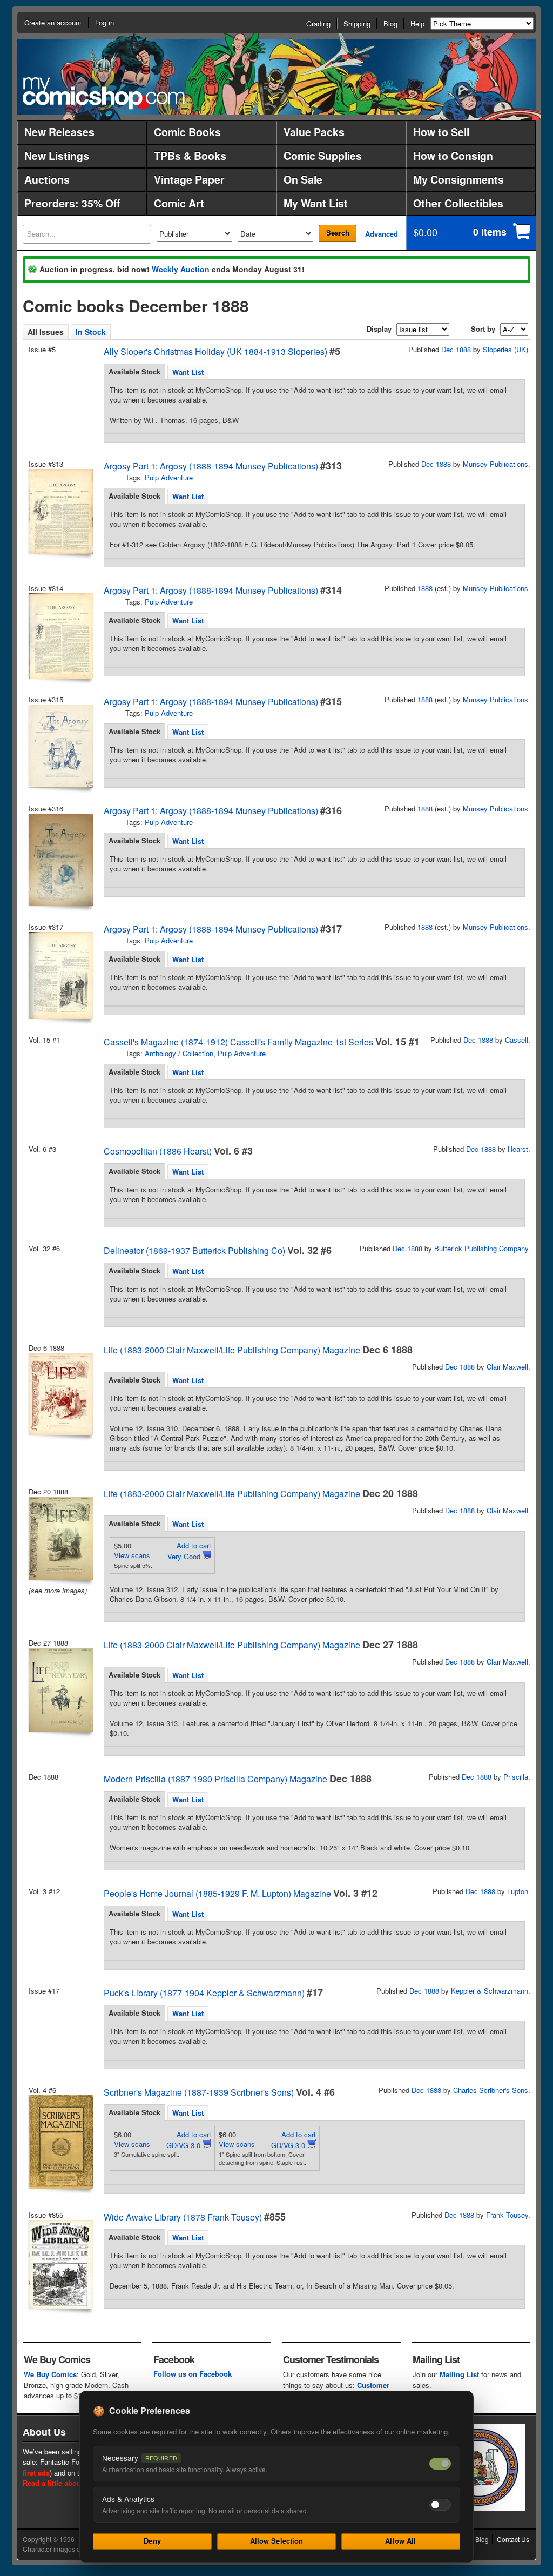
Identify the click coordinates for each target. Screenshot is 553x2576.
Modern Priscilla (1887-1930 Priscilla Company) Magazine (215, 1779)
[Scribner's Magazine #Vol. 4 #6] (60, 2142)
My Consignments (458, 179)
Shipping (357, 24)
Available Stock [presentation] (134, 371)
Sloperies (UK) (505, 349)
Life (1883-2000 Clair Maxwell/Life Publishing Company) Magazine (232, 1350)
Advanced (382, 234)
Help (417, 24)
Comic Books (187, 132)
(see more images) (58, 1590)
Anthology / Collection (179, 1053)
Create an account (53, 22)
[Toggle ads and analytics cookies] (440, 2505)
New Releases (59, 132)
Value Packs (314, 132)
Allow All (400, 2541)
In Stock (91, 332)
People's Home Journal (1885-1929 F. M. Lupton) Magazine (217, 1893)
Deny (152, 2541)
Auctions (47, 179)
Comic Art (179, 203)
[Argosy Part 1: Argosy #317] (60, 975)
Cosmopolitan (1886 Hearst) (158, 1151)
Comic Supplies (323, 156)
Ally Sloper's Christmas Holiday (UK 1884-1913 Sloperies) (215, 351)
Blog (390, 24)
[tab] (134, 372)
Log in (104, 22)
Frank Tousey (507, 2215)
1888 (425, 588)
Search (338, 233)
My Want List (316, 203)
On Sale (303, 179)
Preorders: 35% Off (72, 203)
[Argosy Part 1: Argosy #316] (60, 860)
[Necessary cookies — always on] (440, 2464)
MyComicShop (104, 93)
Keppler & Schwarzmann (490, 1991)
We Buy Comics (50, 2374)
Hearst (518, 1149)
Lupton (518, 1891)
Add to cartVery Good (189, 1551)
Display (379, 329)
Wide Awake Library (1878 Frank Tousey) (183, 2217)
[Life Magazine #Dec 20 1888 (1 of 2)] (60, 1538)
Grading (318, 24)
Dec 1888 (456, 349)
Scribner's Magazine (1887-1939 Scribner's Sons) (199, 2092)
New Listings (57, 156)
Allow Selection (277, 2541)
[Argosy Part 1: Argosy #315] (60, 746)
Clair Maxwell (507, 1367)
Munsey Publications (495, 464)
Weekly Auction (181, 269)
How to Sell (441, 132)
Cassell (517, 1040)
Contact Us (513, 2539)
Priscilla (516, 1777)
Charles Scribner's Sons (491, 2090)
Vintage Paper (189, 179)
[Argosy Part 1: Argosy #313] (60, 511)
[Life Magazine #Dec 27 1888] (60, 1690)
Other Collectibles (458, 203)
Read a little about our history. (73, 2483)
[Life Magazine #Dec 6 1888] (60, 1394)
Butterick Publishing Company (481, 1248)
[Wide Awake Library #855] (60, 2265)
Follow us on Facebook (193, 2374)
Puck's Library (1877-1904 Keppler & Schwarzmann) (204, 1993)
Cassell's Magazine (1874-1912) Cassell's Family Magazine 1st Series (238, 1042)
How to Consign (453, 156)
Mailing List (459, 2374)
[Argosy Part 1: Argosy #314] (60, 636)
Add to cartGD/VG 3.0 (189, 2140)
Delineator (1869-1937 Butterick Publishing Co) (194, 1250)
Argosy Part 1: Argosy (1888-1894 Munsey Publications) (211, 466)
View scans (132, 1555)
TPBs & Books (190, 156)
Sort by (483, 329)
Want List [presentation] (188, 372)
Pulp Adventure (169, 477)
